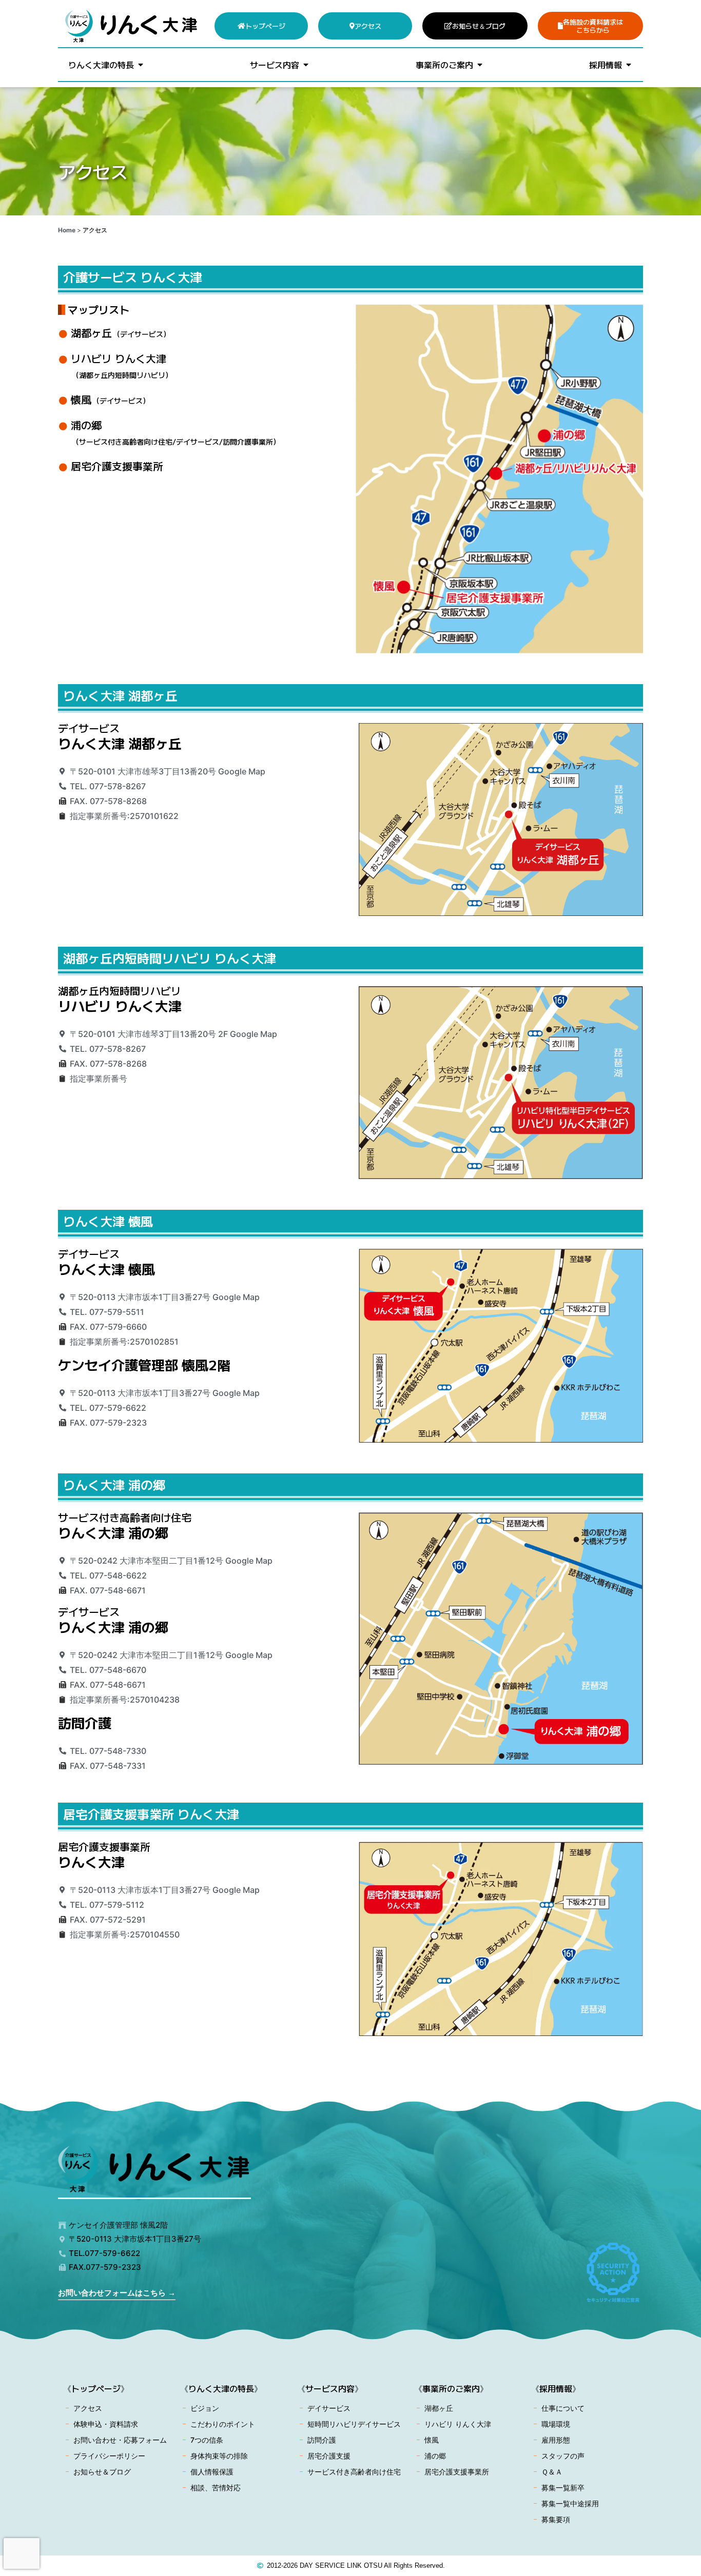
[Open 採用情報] (629, 65)
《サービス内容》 (330, 2388)
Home (67, 230)
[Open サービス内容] (306, 65)
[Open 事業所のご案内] (480, 65)
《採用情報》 (556, 2388)
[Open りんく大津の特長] (141, 65)
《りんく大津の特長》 (221, 2388)
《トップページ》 (96, 2388)
